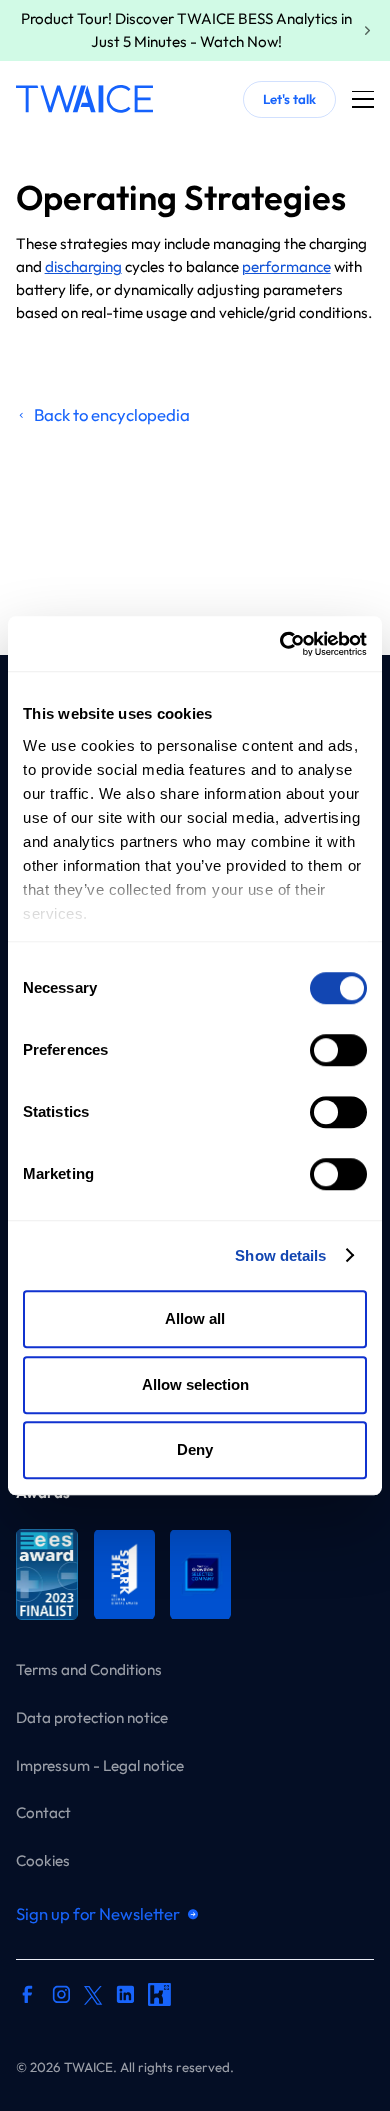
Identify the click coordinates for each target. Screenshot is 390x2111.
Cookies (43, 1860)
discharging (83, 266)
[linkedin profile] (125, 1997)
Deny (195, 1449)
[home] (84, 99)
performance (286, 266)
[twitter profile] (93, 1994)
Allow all (195, 1318)
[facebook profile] (27, 1997)
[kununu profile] (159, 1997)
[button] (363, 99)
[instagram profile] (61, 1997)
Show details (280, 1255)
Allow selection (195, 1384)
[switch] (338, 1050)
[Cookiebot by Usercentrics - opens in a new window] (280, 644)
